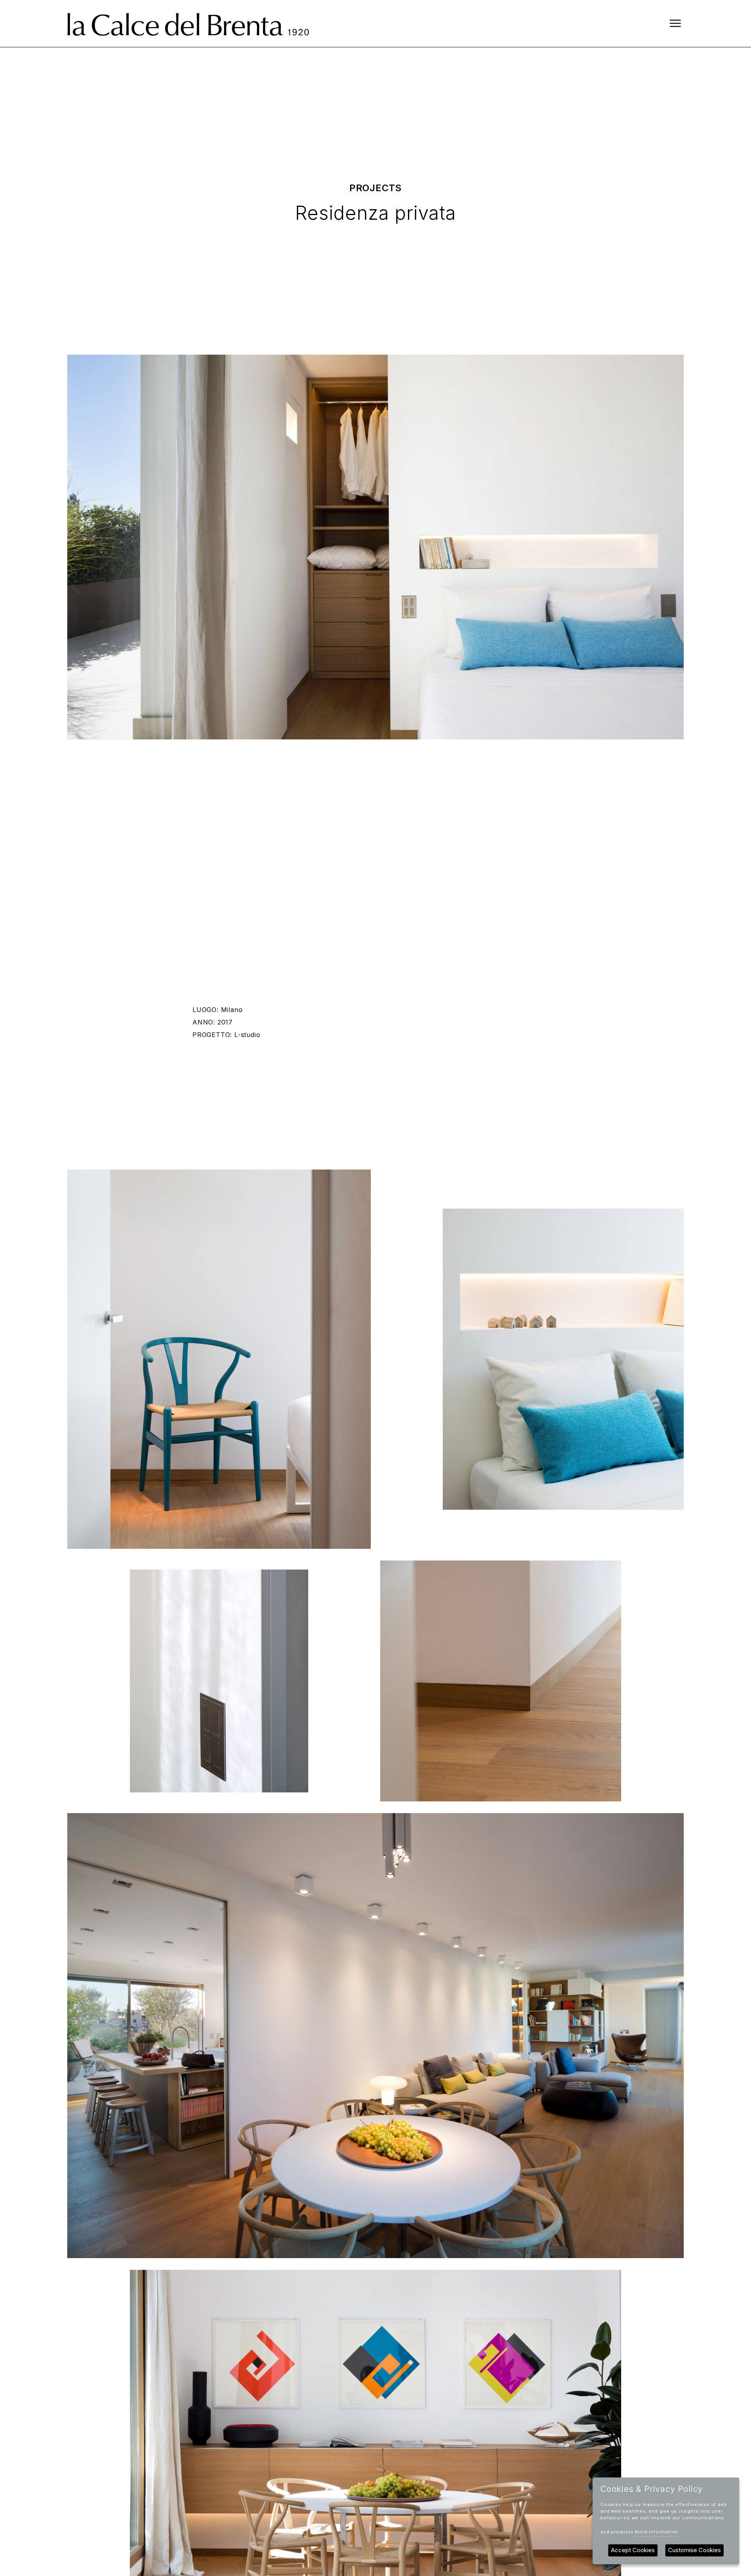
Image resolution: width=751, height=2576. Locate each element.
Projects (375, 188)
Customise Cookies (694, 2550)
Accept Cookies (633, 2550)
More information (657, 2532)
